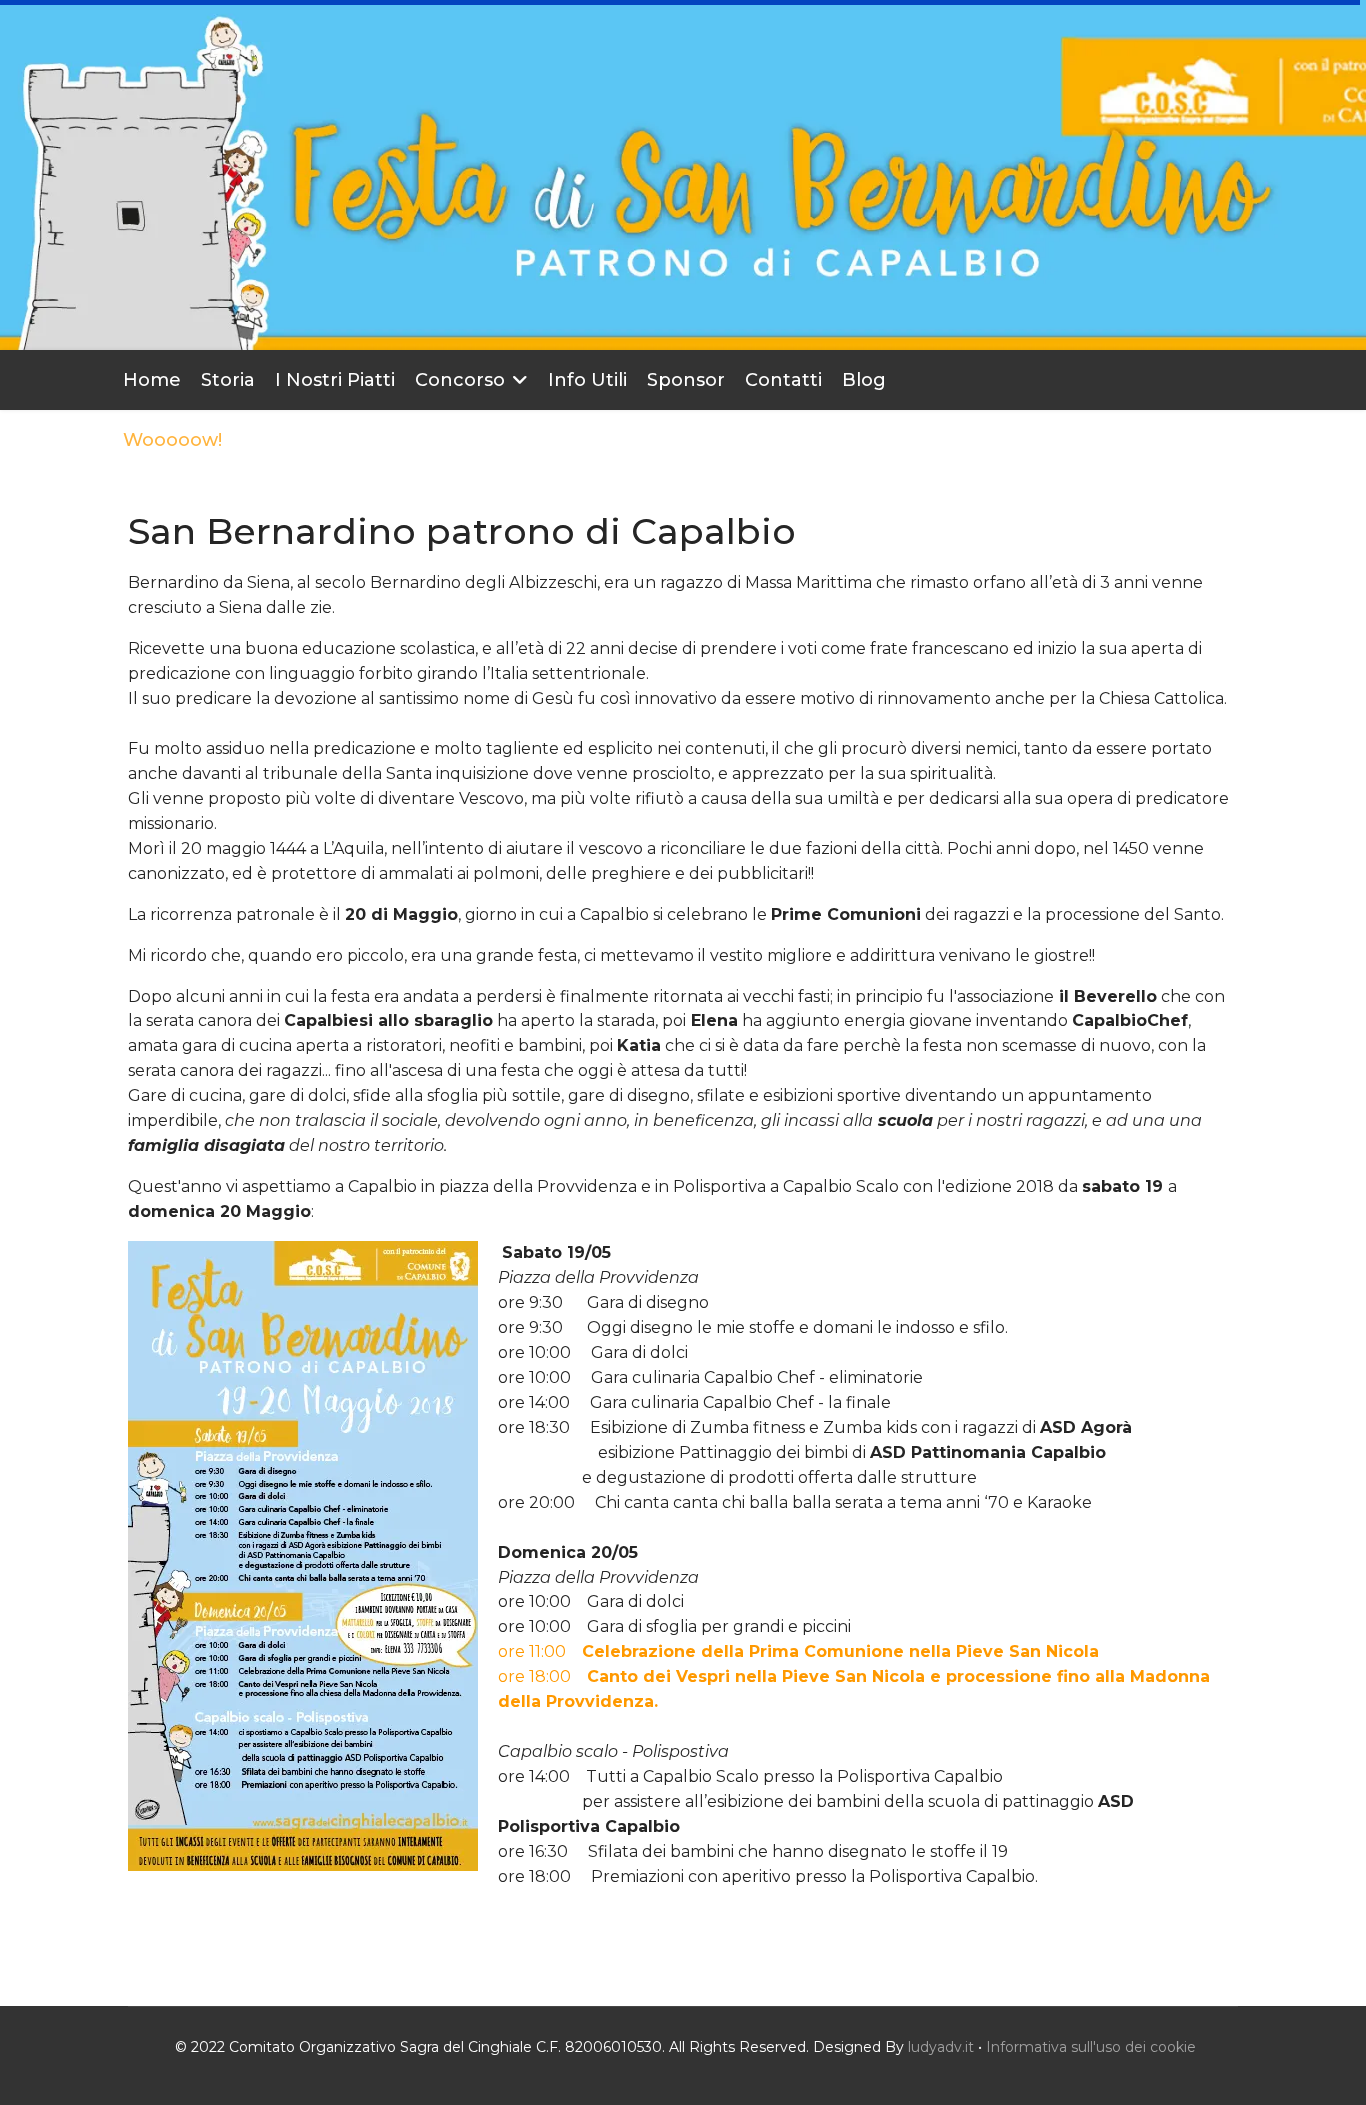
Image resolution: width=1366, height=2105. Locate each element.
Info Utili (587, 380)
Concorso (460, 380)
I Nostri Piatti (335, 380)
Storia (228, 380)
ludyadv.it (941, 2047)
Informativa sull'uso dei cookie (1091, 2047)
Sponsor (686, 380)
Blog (864, 380)
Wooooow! (172, 440)
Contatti (783, 380)
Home (152, 380)
